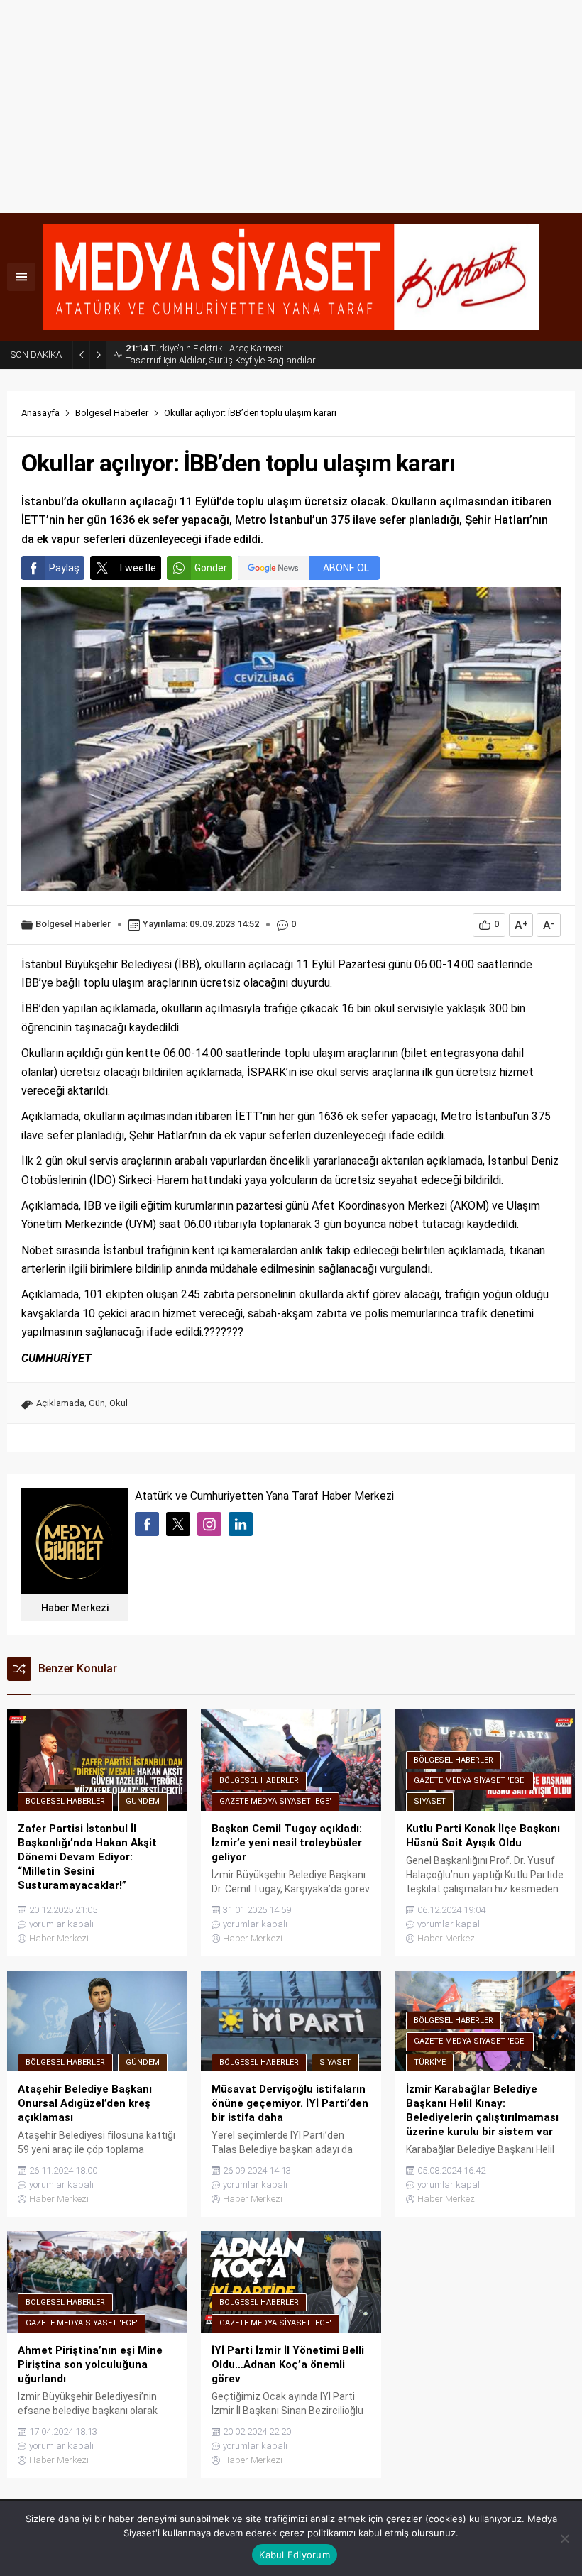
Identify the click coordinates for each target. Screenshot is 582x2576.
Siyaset (430, 1801)
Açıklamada (60, 1403)
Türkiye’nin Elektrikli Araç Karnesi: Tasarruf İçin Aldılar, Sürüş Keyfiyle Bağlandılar (221, 354)
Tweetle (137, 568)
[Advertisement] (291, 106)
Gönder (211, 568)
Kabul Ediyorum (295, 2555)
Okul (119, 1403)
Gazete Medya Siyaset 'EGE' (275, 1801)
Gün (97, 1403)
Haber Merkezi (75, 1608)
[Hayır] (564, 2538)
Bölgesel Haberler (112, 413)
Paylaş (64, 568)
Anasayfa (40, 413)
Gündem (143, 1801)
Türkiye (430, 2062)
